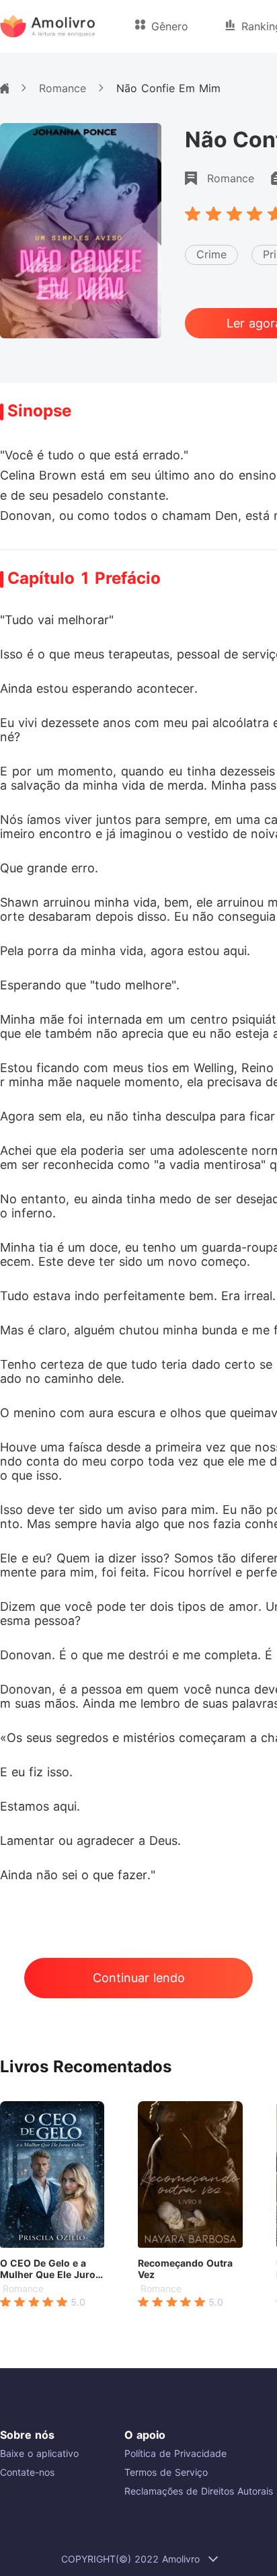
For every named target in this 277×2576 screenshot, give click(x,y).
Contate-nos (27, 2472)
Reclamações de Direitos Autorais (199, 2491)
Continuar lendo (139, 1978)
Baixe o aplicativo (39, 2453)
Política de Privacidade (175, 2453)
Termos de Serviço (166, 2472)
